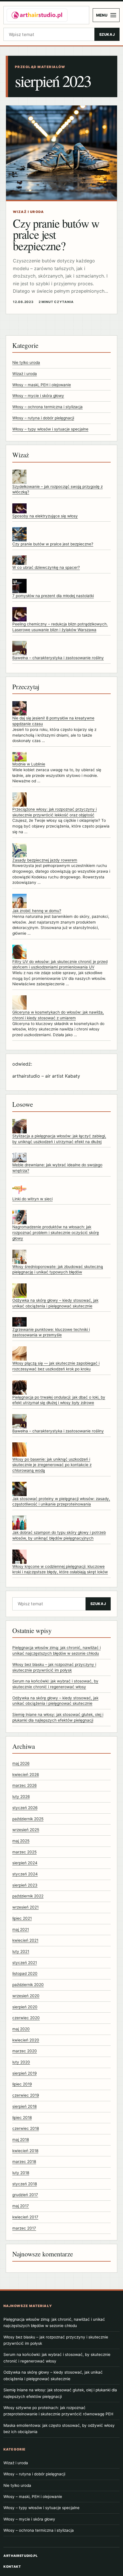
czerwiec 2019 (26, 2095)
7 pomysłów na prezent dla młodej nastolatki (53, 596)
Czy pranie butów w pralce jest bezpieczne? (53, 544)
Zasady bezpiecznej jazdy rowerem (45, 860)
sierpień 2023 (25, 1885)
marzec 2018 (24, 2162)
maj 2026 (21, 1763)
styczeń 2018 (25, 2184)
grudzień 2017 (25, 2195)
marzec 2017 (24, 2228)
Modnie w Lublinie (29, 764)
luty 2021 (21, 1951)
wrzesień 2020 (26, 1996)
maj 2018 (21, 2140)
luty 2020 (21, 2062)
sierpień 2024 (25, 1863)
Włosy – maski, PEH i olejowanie (42, 385)
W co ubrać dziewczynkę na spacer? (46, 567)
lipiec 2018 (22, 2118)
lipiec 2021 (22, 1918)
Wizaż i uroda (25, 374)
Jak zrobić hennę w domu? (37, 911)
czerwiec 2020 (26, 2018)
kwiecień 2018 (25, 2151)
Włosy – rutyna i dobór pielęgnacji (43, 418)
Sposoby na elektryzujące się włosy (45, 516)
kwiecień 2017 (25, 2217)
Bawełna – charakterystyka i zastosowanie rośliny (58, 658)
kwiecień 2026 (26, 1775)
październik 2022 (28, 1896)
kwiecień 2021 (25, 1940)
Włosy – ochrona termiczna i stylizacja (47, 407)
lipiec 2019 (22, 2084)
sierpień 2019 (24, 2073)
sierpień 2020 (25, 2007)
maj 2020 (21, 2029)
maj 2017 (21, 2206)
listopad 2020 (25, 1973)
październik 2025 (28, 1819)
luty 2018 (21, 2173)
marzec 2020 (25, 2051)
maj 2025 (21, 1841)
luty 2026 (21, 1797)
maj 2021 (21, 1929)
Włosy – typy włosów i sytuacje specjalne (50, 429)
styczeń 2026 (25, 1808)
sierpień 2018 (24, 2106)
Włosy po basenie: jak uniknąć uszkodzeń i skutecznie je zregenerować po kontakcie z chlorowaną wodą (52, 1465)
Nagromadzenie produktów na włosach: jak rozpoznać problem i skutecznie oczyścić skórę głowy (56, 1232)
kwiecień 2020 (26, 2040)
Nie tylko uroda (26, 362)
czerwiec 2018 (26, 2128)
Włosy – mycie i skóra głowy (38, 396)
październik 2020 (28, 1985)
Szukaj (107, 34)
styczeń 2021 (25, 1963)
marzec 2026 (24, 1785)
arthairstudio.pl (21, 2556)
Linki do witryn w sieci (32, 1199)
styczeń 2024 (25, 1874)
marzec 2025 (24, 1852)
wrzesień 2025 (26, 1830)
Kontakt (12, 2567)
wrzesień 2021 (25, 1907)
